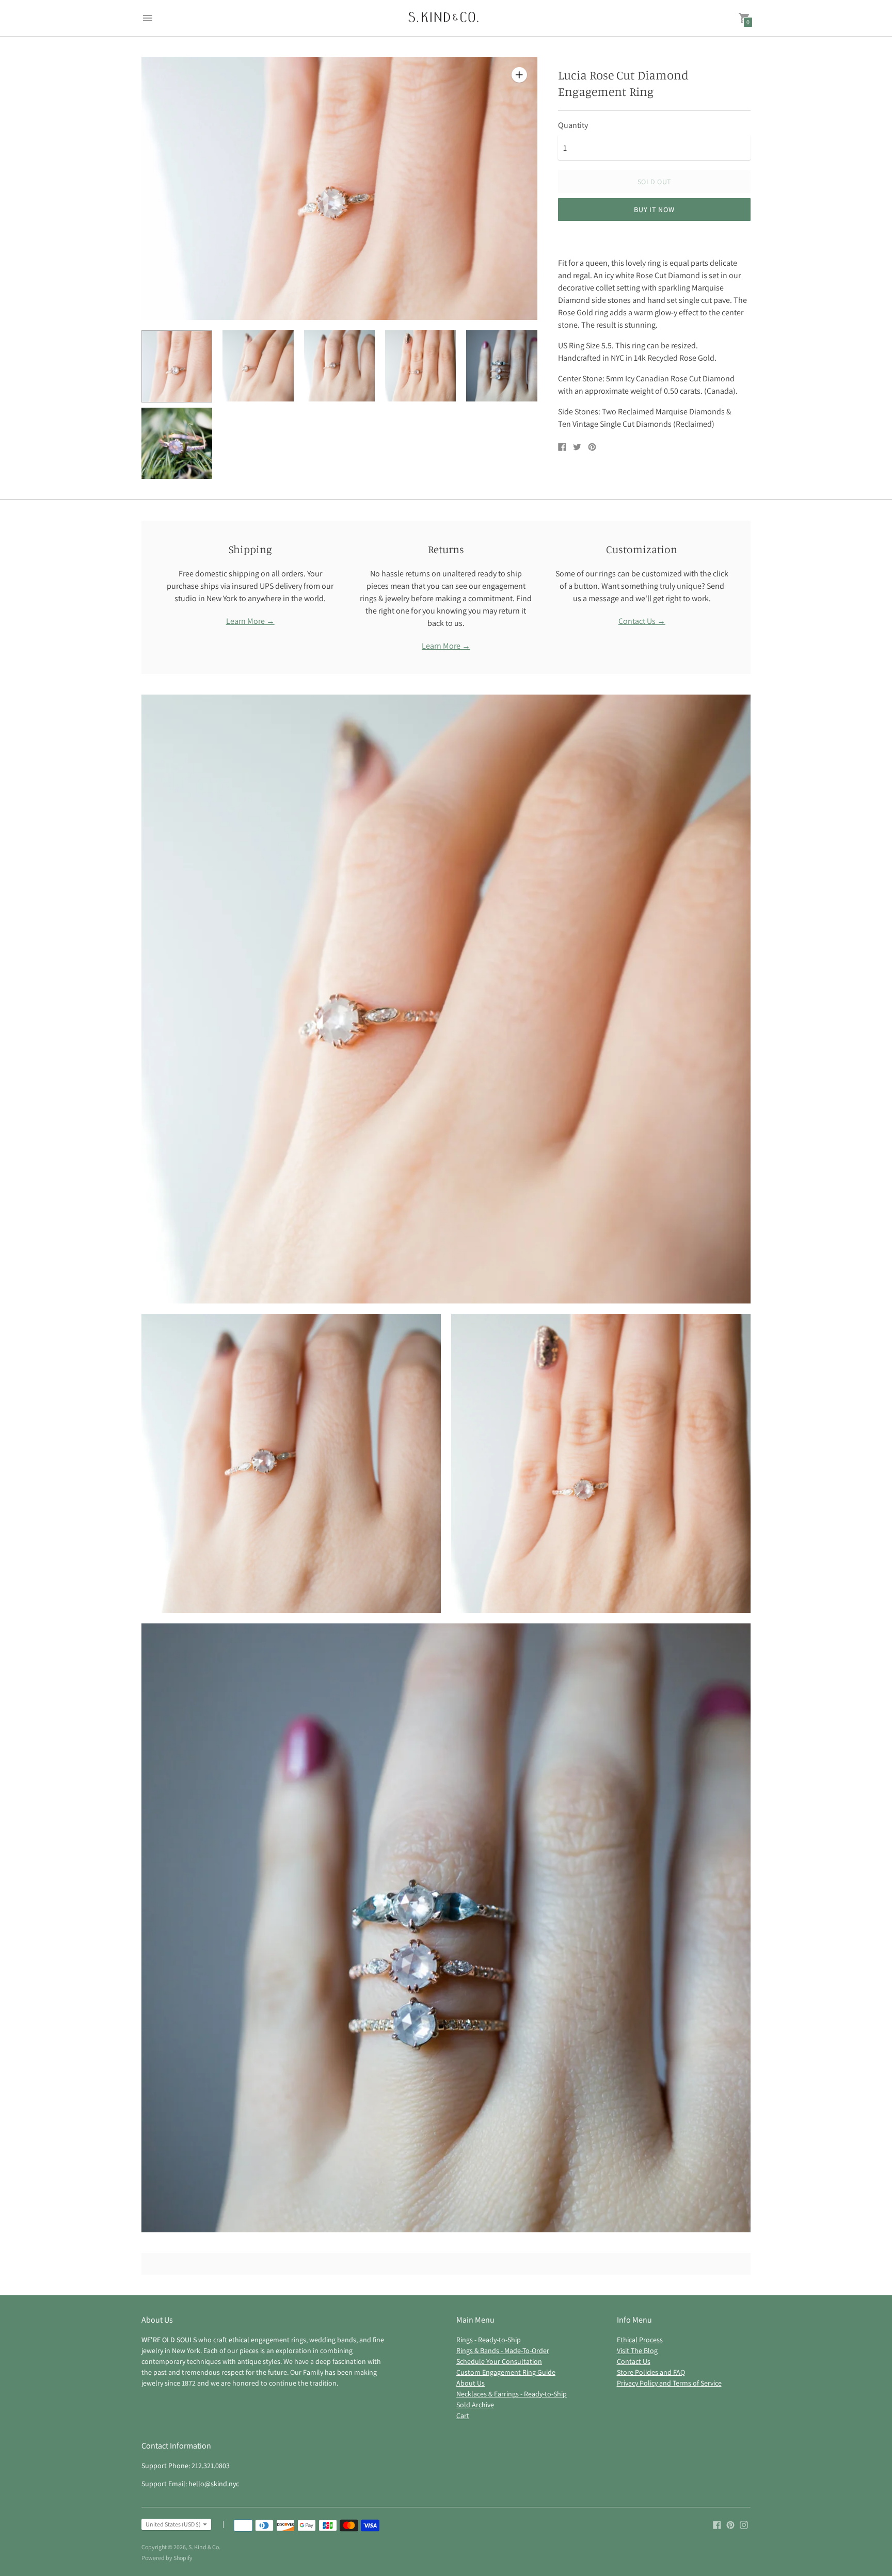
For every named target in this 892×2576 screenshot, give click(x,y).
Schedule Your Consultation (499, 2361)
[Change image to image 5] (501, 366)
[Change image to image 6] (177, 443)
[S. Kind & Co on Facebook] (717, 2524)
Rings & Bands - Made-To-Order (503, 2350)
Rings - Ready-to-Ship (489, 2340)
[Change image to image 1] (177, 366)
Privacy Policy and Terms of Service (669, 2383)
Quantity (573, 125)
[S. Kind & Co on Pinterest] (730, 2524)
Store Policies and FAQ (651, 2372)
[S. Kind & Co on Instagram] (744, 2524)
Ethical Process (640, 2340)
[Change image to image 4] (420, 366)
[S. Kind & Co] (443, 18)
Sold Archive (475, 2405)
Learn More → (250, 621)
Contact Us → (642, 621)
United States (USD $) (173, 2524)
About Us (471, 2383)
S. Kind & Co (204, 2547)
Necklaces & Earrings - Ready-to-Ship (512, 2394)
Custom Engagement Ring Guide (506, 2372)
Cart (463, 2416)
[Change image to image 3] (339, 366)
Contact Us (634, 2361)
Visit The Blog (637, 2350)
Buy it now (654, 210)
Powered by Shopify (167, 2558)
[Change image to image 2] (258, 366)
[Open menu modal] (148, 18)
